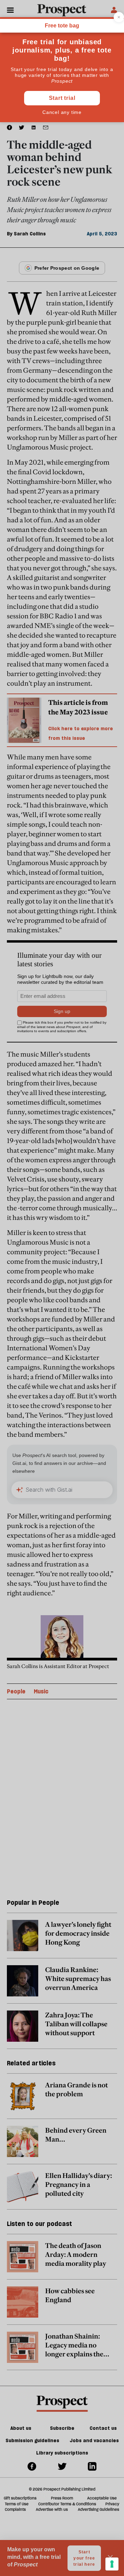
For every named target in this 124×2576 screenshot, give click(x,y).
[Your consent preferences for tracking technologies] (112, 2564)
